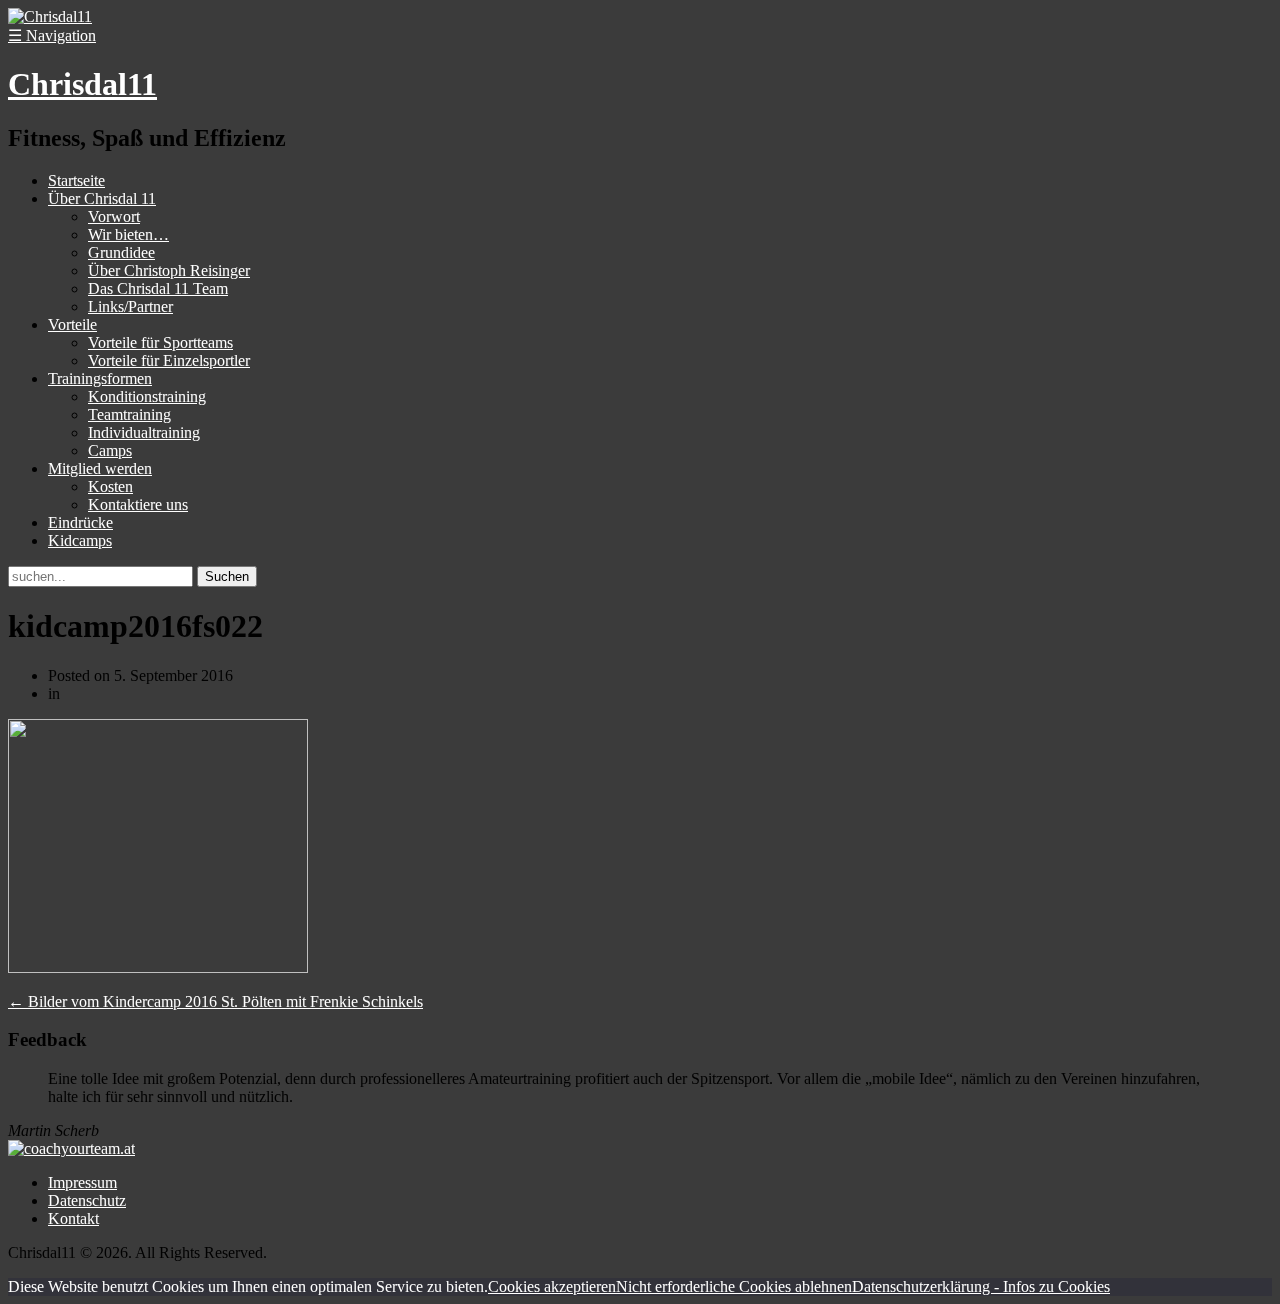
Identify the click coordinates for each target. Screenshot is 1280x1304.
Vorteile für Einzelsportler (169, 360)
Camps (110, 450)
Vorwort (114, 216)
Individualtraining (144, 432)
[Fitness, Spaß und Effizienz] (50, 16)
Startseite (76, 180)
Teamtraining (129, 414)
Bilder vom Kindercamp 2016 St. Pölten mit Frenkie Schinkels (215, 1001)
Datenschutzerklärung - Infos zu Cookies (981, 1286)
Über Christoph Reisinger (169, 270)
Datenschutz (87, 1200)
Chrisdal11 (82, 84)
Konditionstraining (147, 396)
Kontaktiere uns (138, 504)
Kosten (110, 486)
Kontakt (73, 1218)
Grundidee (121, 252)
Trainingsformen (100, 378)
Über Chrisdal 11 (102, 198)
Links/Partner (130, 306)
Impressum (82, 1182)
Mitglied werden (100, 468)
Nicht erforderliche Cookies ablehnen (734, 1286)
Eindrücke (80, 522)
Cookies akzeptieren (552, 1286)
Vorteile (72, 324)
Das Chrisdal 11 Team (158, 288)
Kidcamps (80, 540)
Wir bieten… (128, 234)
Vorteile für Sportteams (160, 342)
